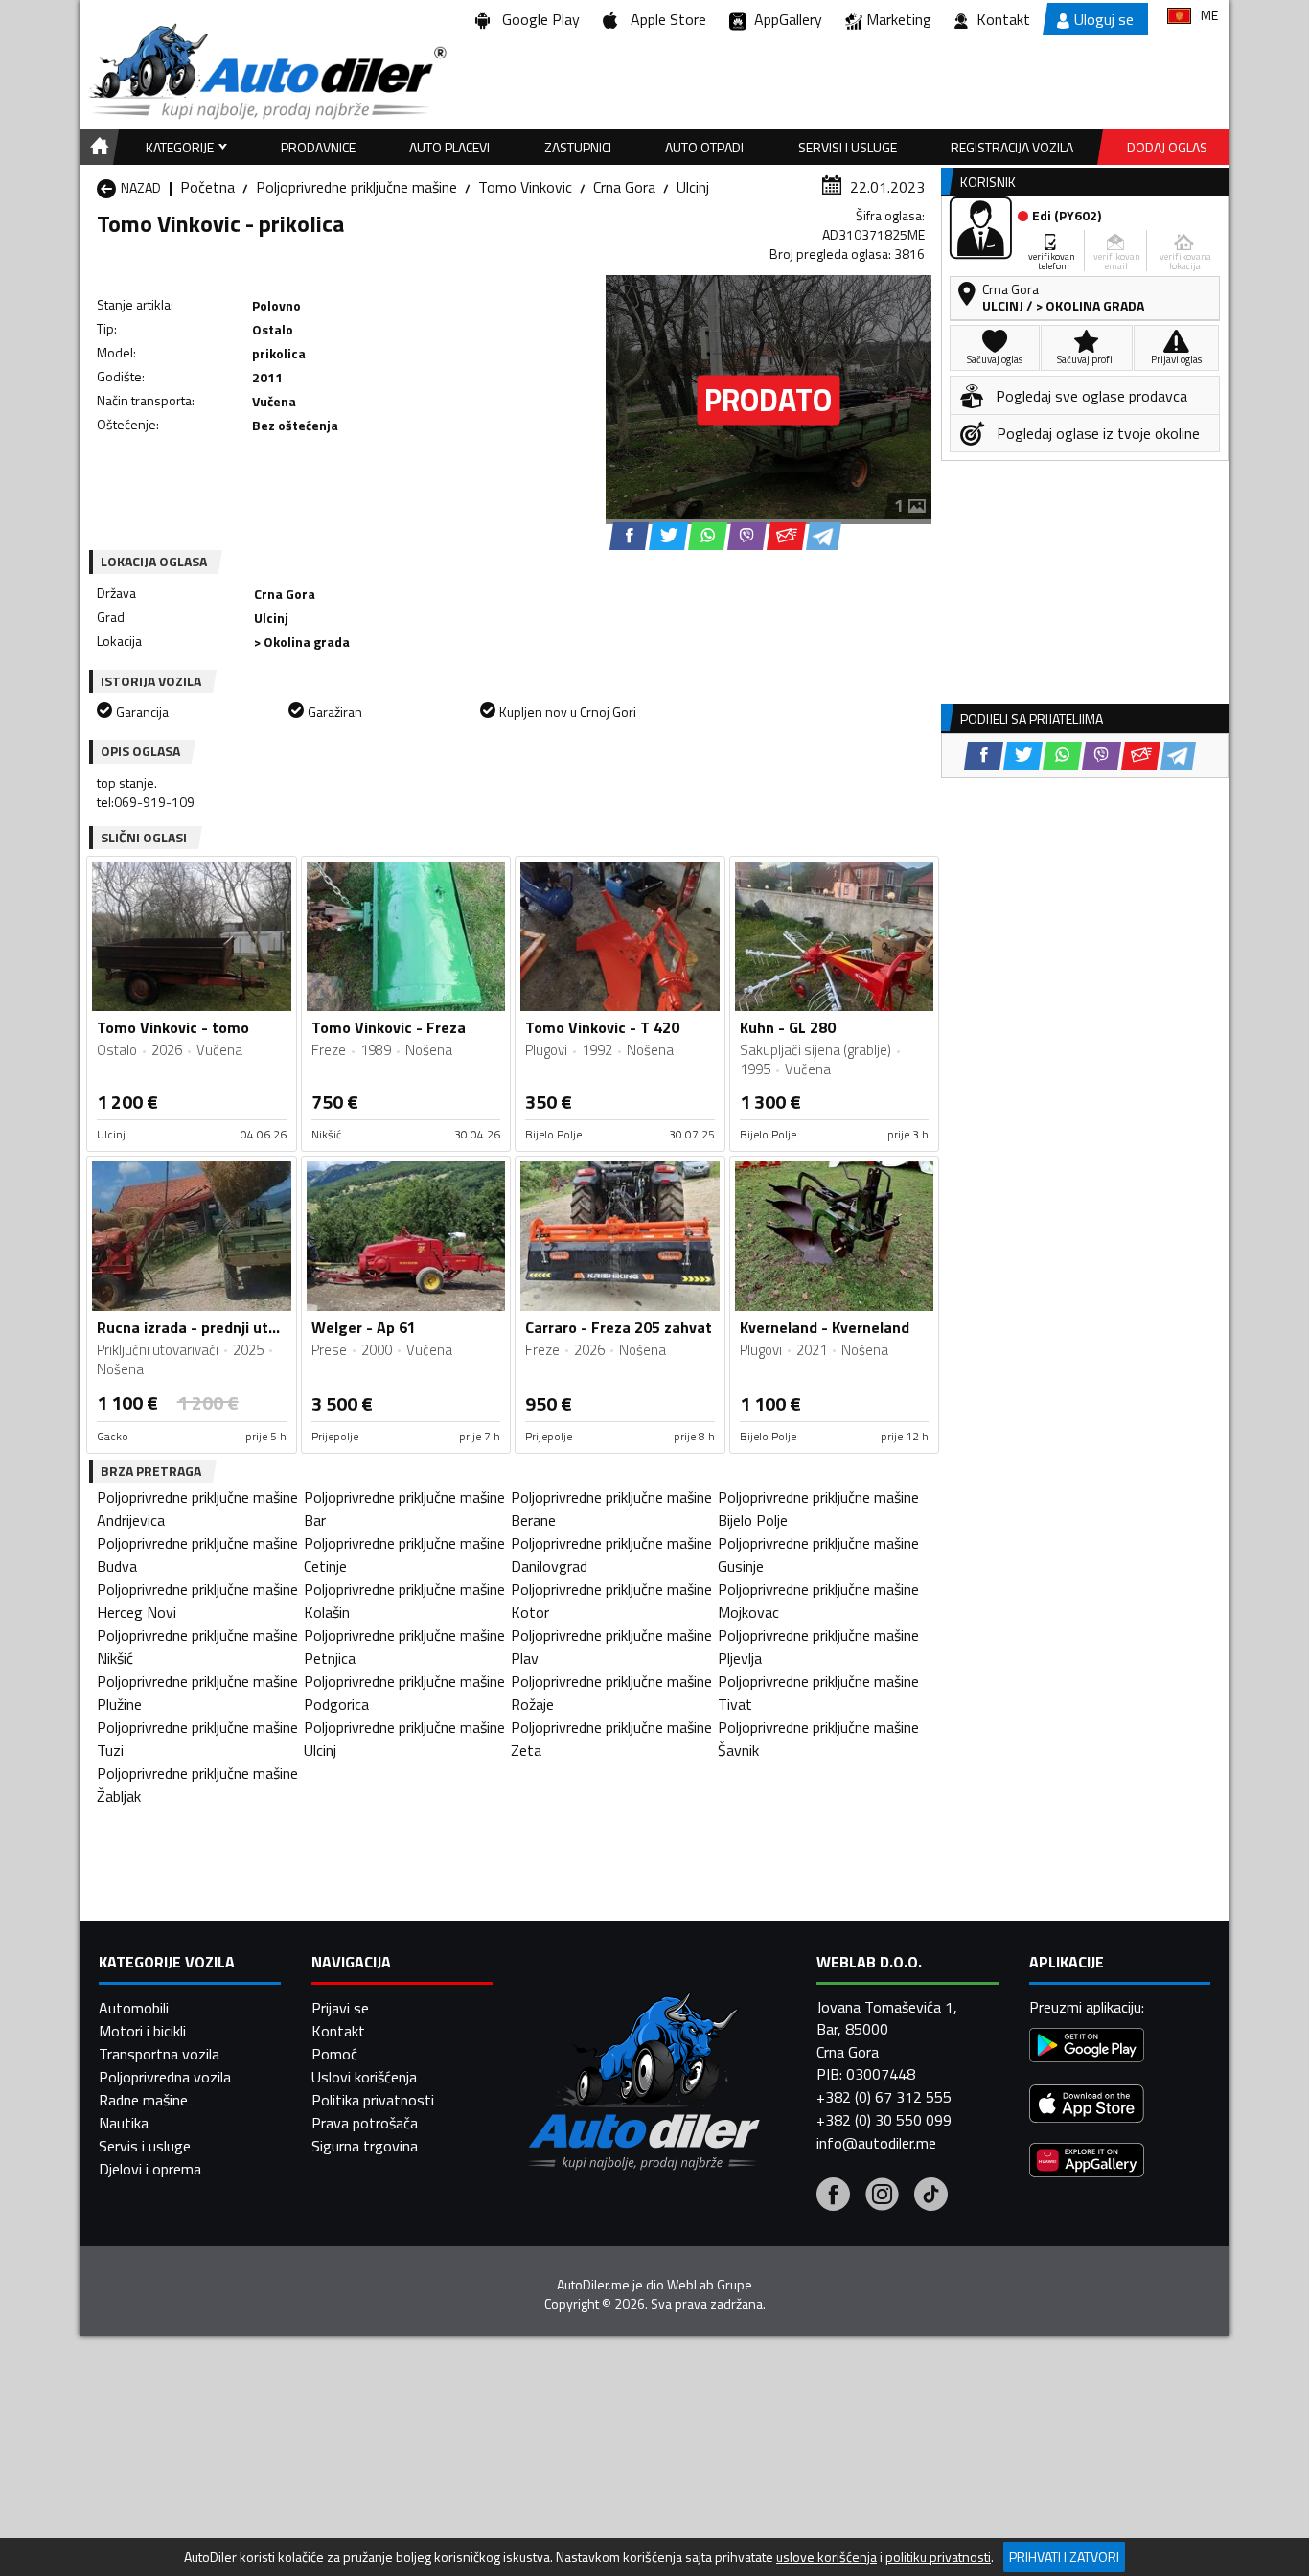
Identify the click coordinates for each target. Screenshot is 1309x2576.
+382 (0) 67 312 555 (884, 2097)
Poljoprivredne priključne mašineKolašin (404, 1600)
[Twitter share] (668, 536)
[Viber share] (747, 536)
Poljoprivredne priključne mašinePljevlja (818, 1646)
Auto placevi (449, 147)
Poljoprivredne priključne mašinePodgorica (404, 1692)
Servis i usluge (145, 2146)
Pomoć (334, 2054)
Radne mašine (143, 2100)
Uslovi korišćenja (364, 2077)
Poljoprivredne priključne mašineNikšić (197, 1646)
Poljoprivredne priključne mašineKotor (611, 1600)
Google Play (537, 19)
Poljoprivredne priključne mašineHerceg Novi (197, 1600)
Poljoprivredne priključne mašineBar (404, 1508)
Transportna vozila (159, 2054)
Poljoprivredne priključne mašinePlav (611, 1646)
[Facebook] (833, 2196)
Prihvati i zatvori (1064, 2556)
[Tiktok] (931, 2196)
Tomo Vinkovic (525, 187)
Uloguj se (1104, 19)
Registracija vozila (1012, 147)
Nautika (124, 2123)
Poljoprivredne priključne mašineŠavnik (818, 1738)
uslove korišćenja (827, 2557)
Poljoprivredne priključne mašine (356, 187)
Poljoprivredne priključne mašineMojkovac (818, 1600)
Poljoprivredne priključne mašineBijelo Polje (818, 1508)
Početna (207, 187)
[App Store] (1087, 2106)
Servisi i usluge (848, 147)
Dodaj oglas (1167, 147)
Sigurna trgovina (365, 2146)
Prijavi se (340, 2008)
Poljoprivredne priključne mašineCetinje (404, 1554)
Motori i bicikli (142, 2031)
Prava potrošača (365, 2123)
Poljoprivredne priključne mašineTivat (818, 1692)
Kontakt (1003, 19)
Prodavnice (318, 147)
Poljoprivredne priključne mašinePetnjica (404, 1646)
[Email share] (786, 536)
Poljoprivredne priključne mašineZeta (611, 1738)
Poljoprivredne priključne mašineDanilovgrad (611, 1554)
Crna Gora (624, 187)
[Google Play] (1087, 2047)
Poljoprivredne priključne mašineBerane (611, 1508)
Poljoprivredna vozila (165, 2077)
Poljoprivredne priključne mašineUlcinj (404, 1738)
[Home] (96, 147)
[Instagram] (882, 2196)
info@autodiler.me (876, 2143)
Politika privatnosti (373, 2100)
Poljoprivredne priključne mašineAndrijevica (197, 1508)
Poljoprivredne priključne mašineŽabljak (197, 1784)
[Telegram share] (824, 536)
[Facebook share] (629, 536)
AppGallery (784, 19)
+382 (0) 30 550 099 (884, 2120)
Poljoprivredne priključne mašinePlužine (197, 1692)
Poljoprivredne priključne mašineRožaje (611, 1692)
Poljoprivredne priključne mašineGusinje (818, 1554)
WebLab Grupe (710, 2285)
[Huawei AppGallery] (1087, 2162)
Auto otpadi (704, 147)
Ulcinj (693, 187)
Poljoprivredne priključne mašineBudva (197, 1554)
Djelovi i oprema (150, 2169)
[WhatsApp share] (708, 536)
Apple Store (665, 19)
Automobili (134, 2008)
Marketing (899, 19)
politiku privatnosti (938, 2557)
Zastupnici (578, 147)
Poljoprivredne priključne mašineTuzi (197, 1738)
